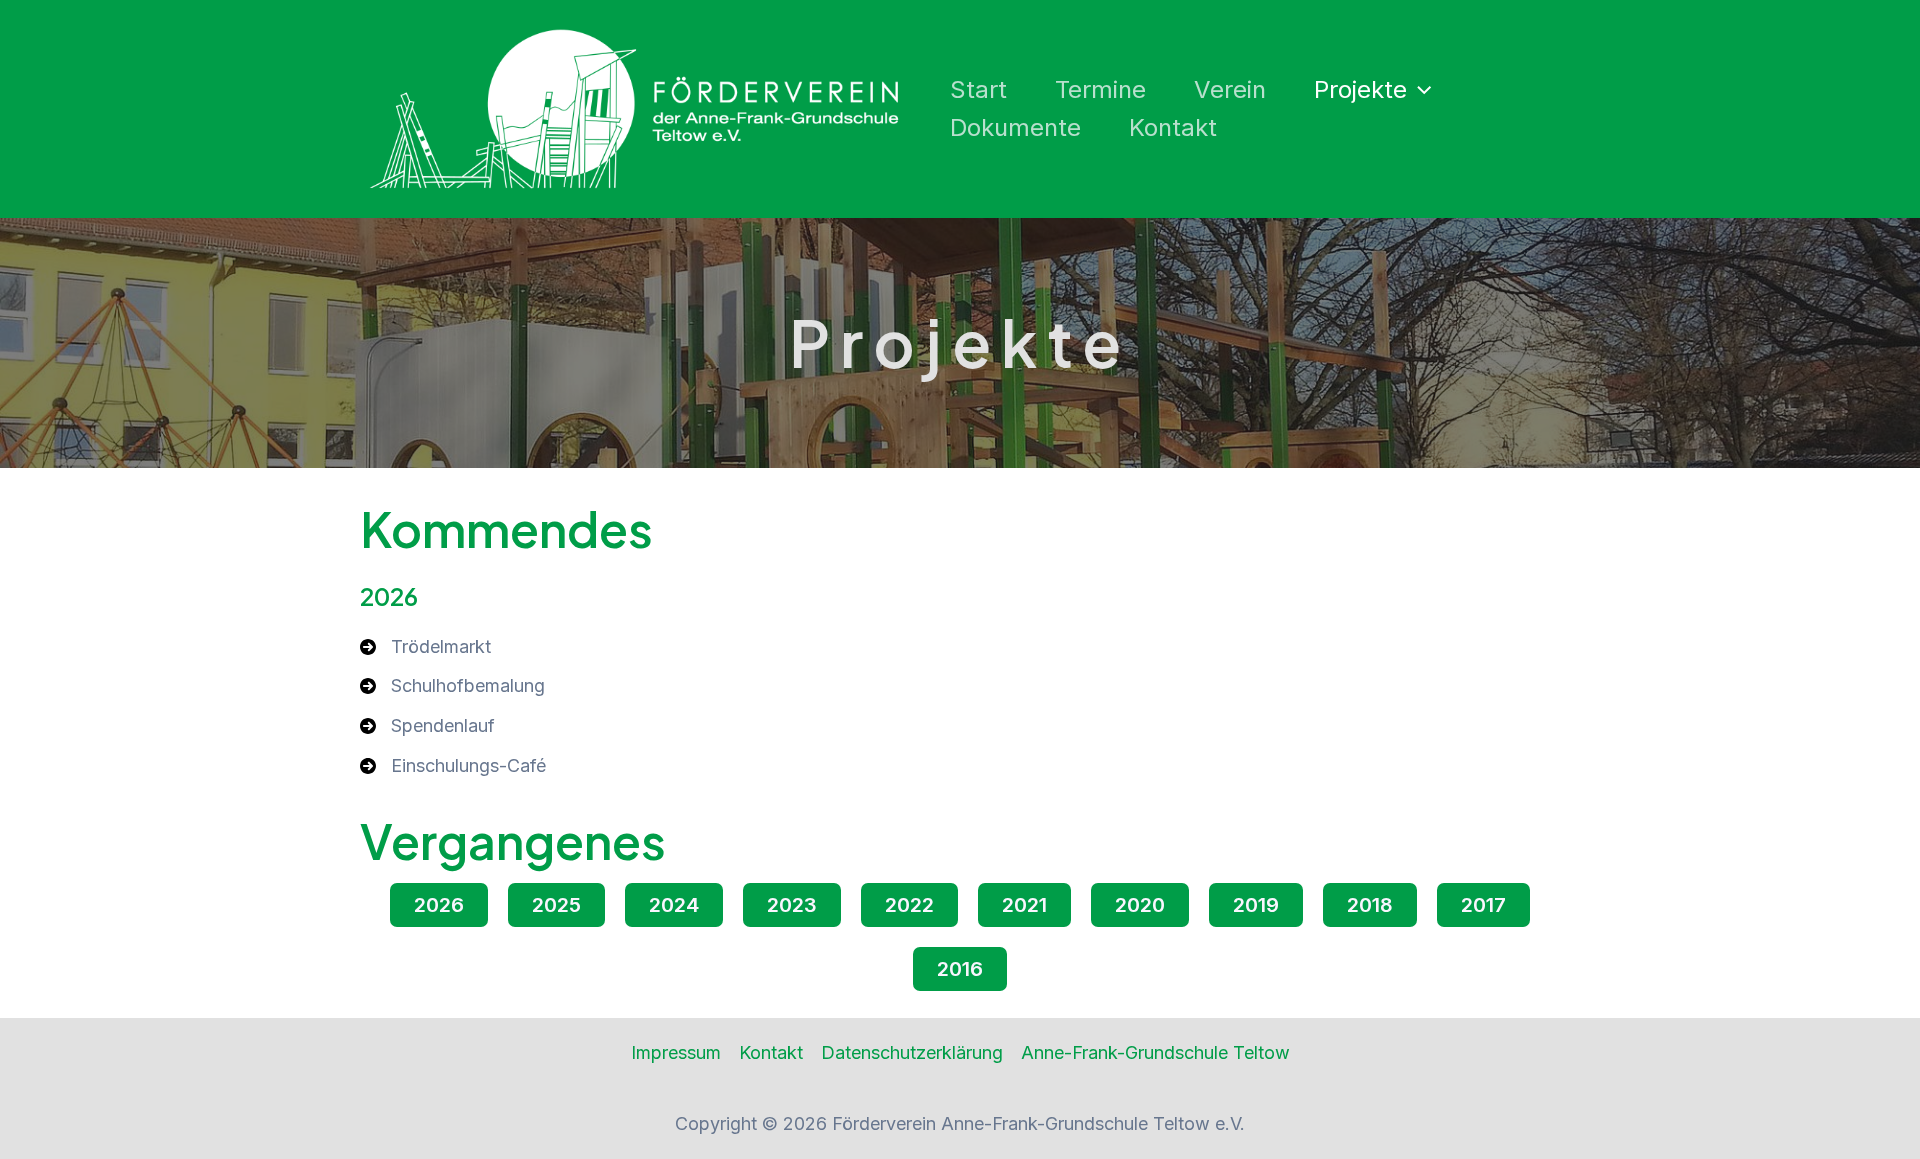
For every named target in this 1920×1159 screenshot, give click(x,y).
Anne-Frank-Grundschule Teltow (1155, 1052)
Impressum (676, 1052)
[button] (1419, 90)
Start (978, 89)
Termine (1100, 89)
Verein (1230, 89)
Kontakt (1173, 127)
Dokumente (1015, 127)
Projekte (1360, 89)
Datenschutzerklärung (912, 1052)
